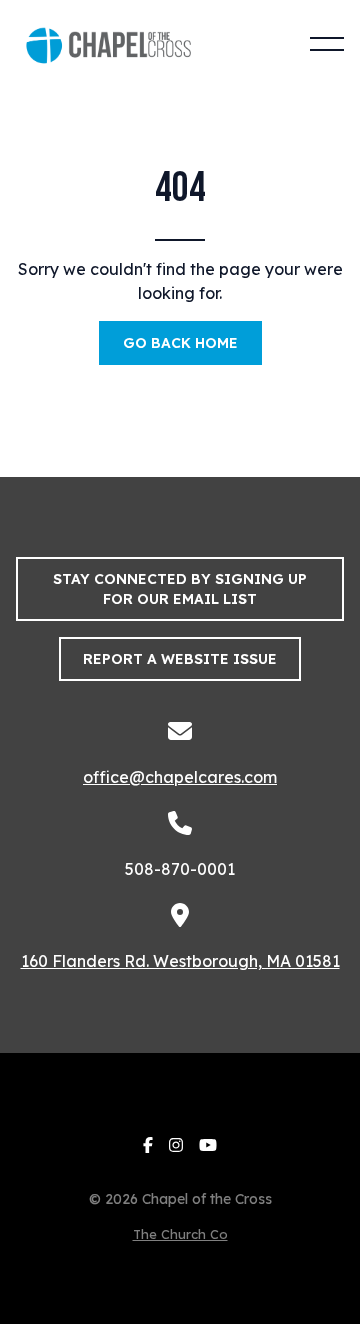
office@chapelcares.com (180, 777)
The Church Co (180, 1234)
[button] (327, 44)
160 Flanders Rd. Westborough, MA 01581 (180, 961)
